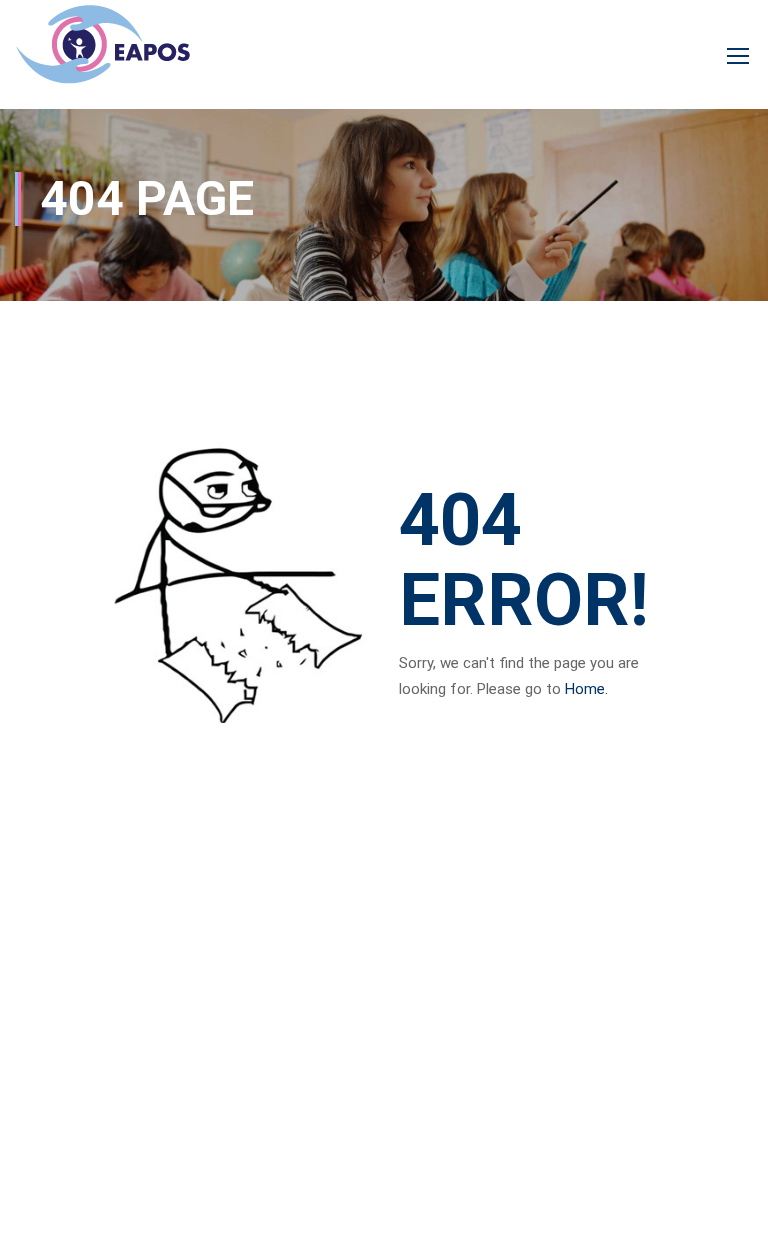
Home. (586, 689)
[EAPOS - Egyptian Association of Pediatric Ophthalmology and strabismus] (102, 54)
